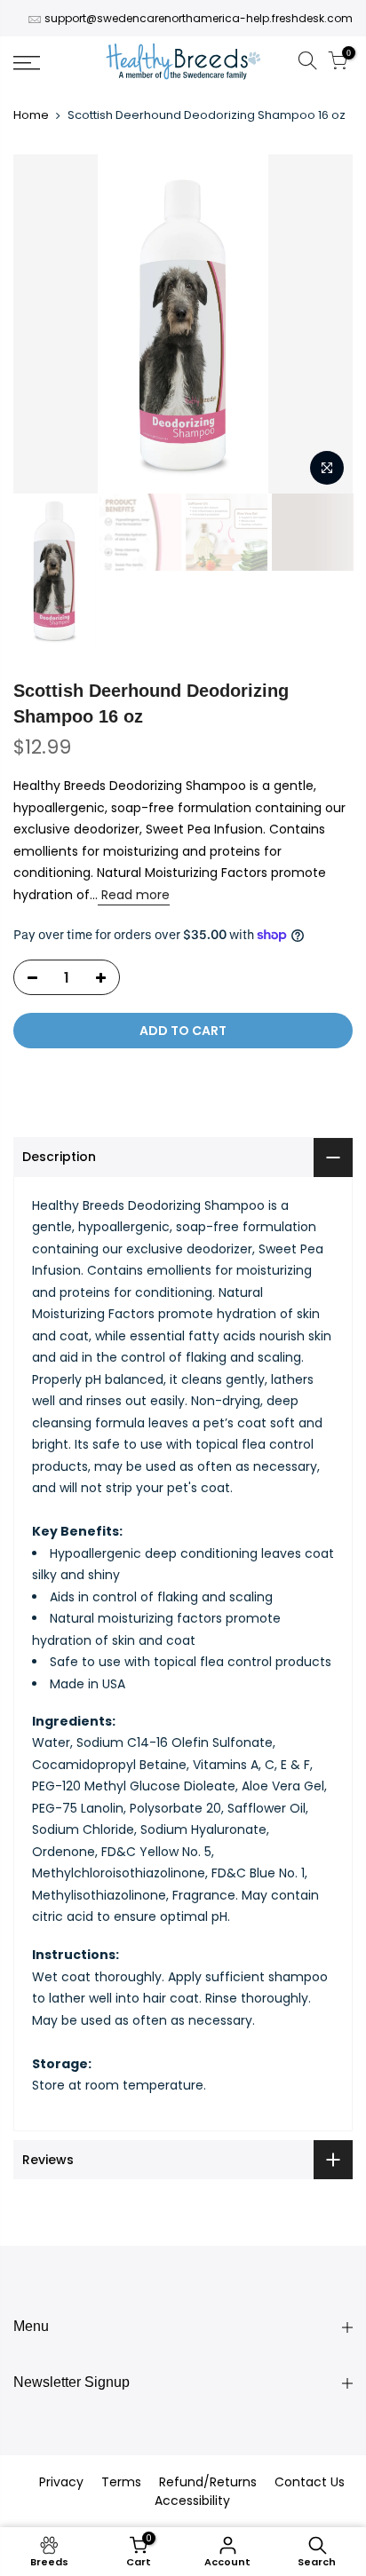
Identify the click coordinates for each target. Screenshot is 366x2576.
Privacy (61, 2482)
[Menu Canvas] (51, 63)
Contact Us (310, 2482)
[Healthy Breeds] (183, 63)
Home (31, 115)
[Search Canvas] (307, 63)
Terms (121, 2482)
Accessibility (192, 2501)
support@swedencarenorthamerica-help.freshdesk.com (199, 18)
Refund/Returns (208, 2482)
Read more (134, 895)
